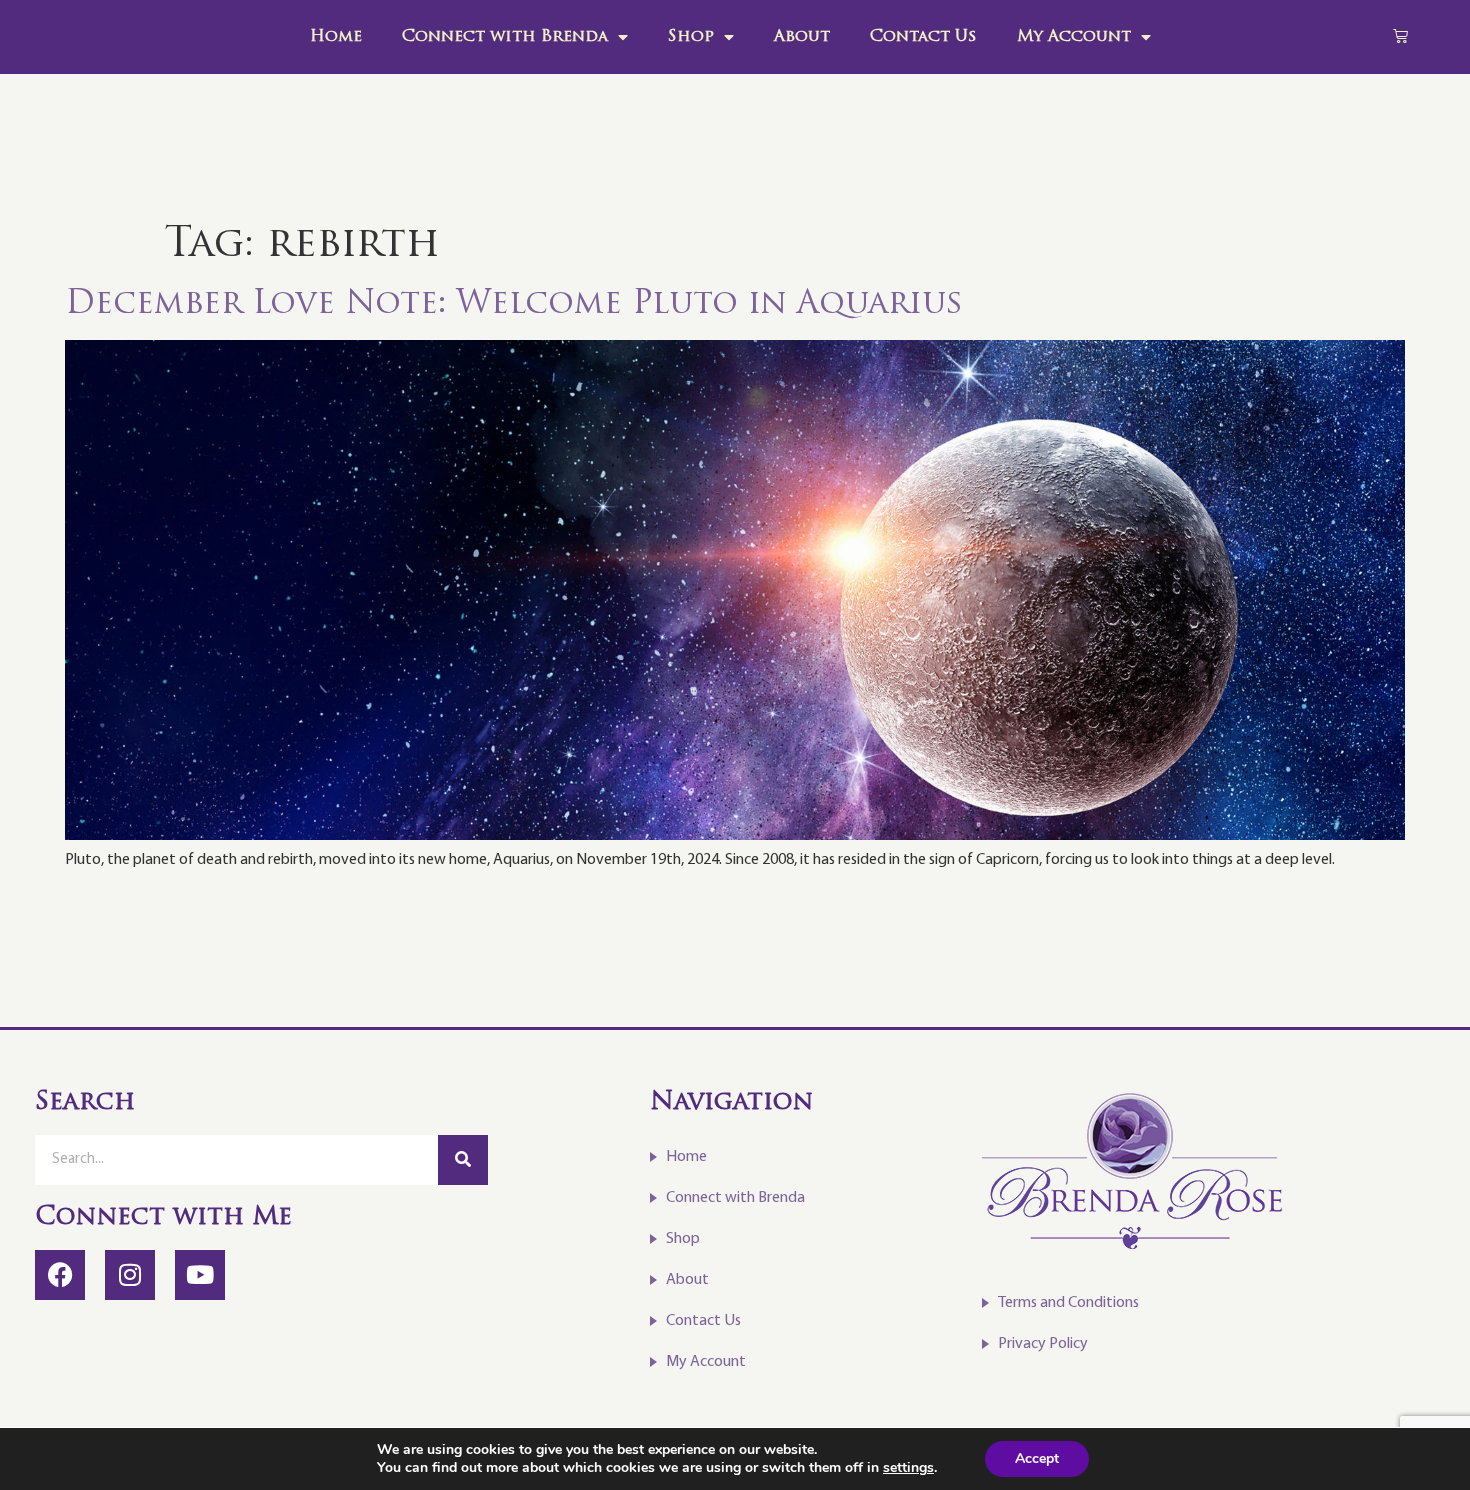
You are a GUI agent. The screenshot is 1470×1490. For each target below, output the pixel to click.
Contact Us (923, 37)
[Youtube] (200, 1275)
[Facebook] (60, 1275)
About (802, 37)
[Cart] (1400, 35)
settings (908, 1468)
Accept (1037, 1458)
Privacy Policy (1043, 1344)
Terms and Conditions (1068, 1303)
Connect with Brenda (505, 37)
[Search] (463, 1160)
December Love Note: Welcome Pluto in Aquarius (514, 305)
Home (336, 37)
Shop (691, 37)
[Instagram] (130, 1275)
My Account (1074, 37)
